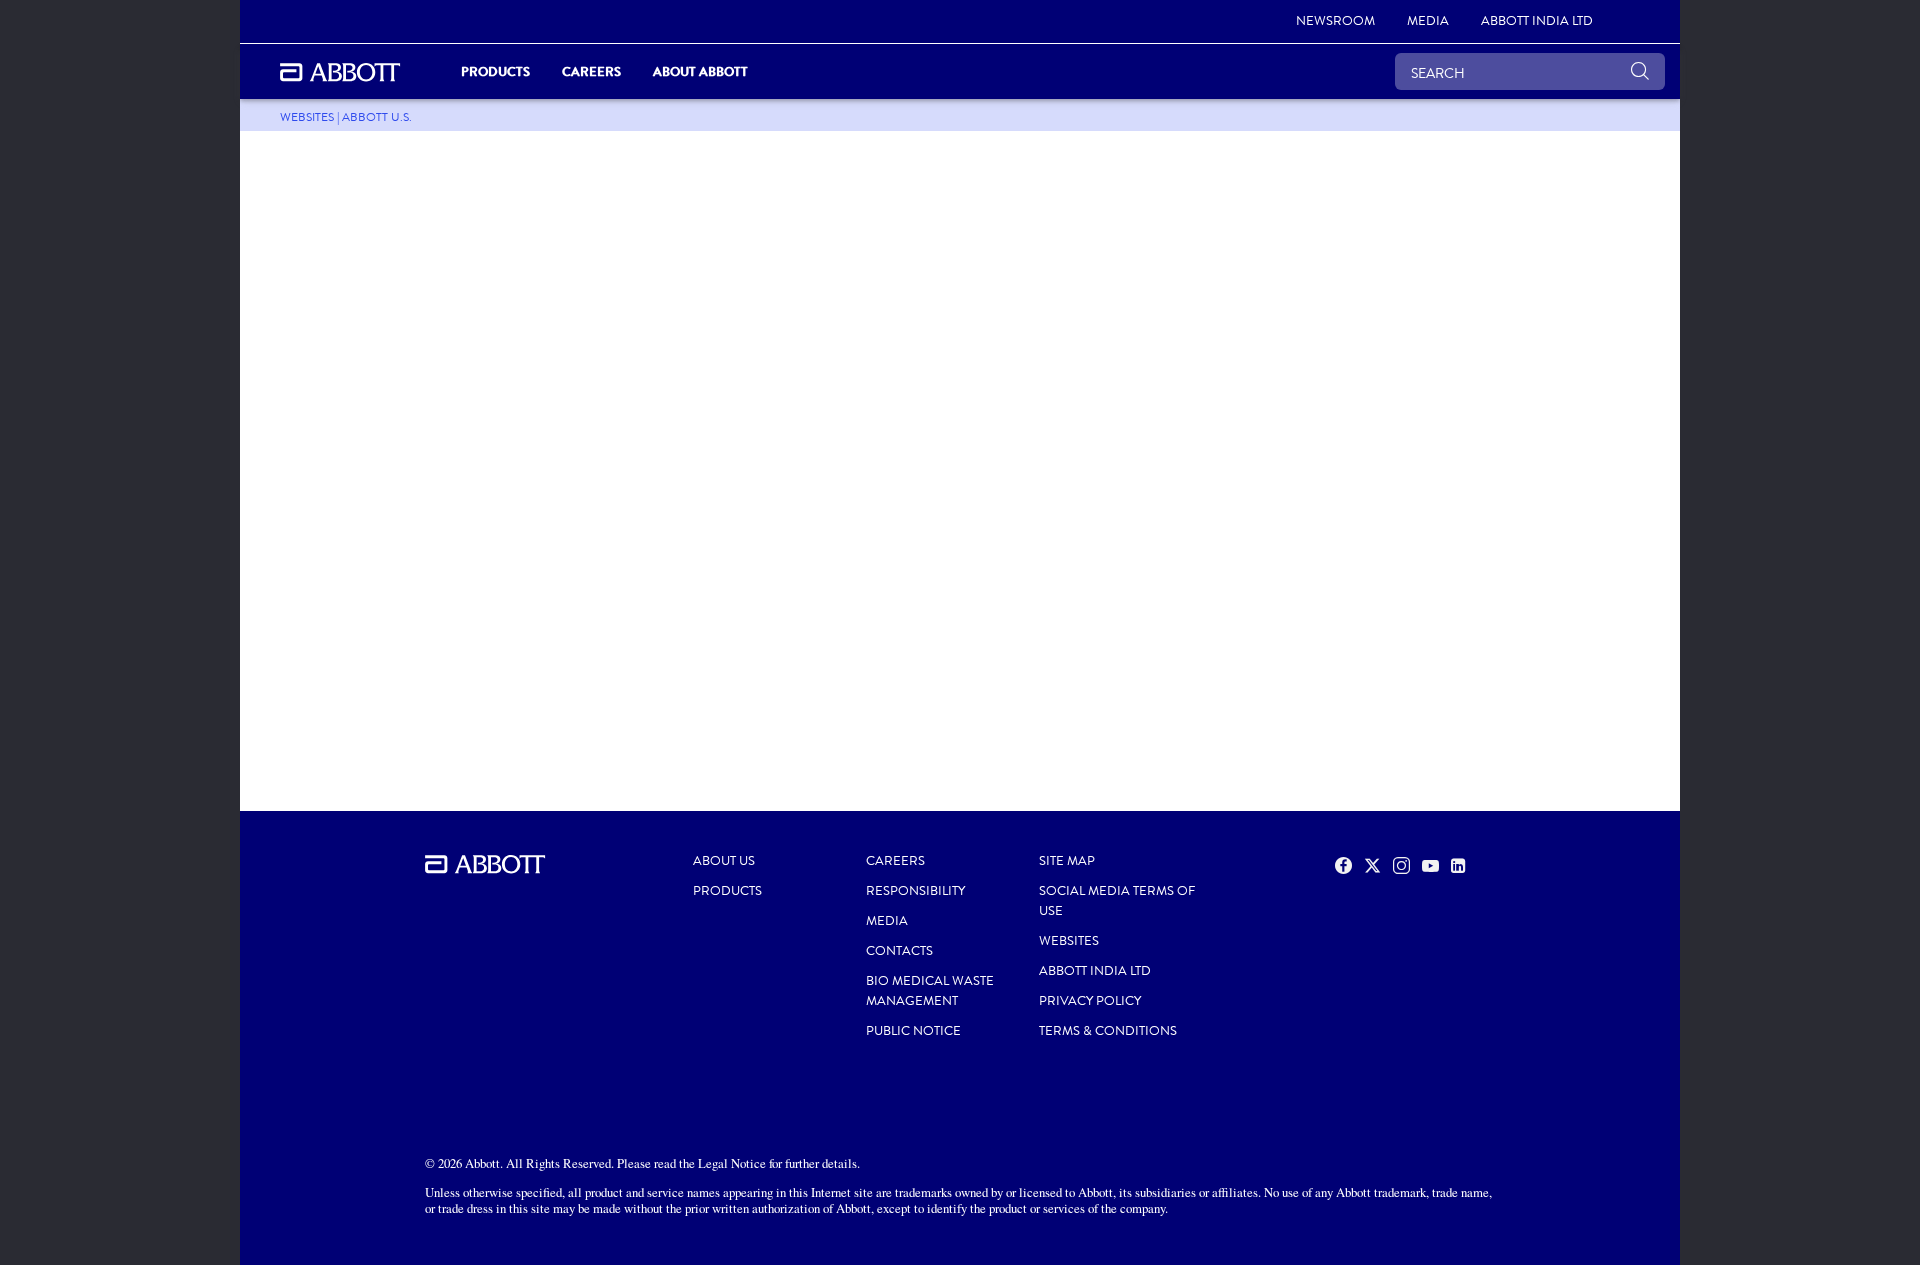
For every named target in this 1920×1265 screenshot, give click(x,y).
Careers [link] (591, 71)
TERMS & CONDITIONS (1108, 1031)
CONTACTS (899, 951)
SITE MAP (1067, 861)
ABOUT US (724, 861)
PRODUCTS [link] (495, 71)
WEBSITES (1069, 941)
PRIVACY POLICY (1090, 1001)
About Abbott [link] (700, 71)
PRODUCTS (727, 891)
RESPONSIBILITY (915, 891)
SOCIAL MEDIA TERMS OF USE (1117, 901)
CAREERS (895, 861)
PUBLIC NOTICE (913, 1031)
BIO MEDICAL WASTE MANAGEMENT (930, 991)
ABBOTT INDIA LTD (1095, 971)
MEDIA (887, 921)
